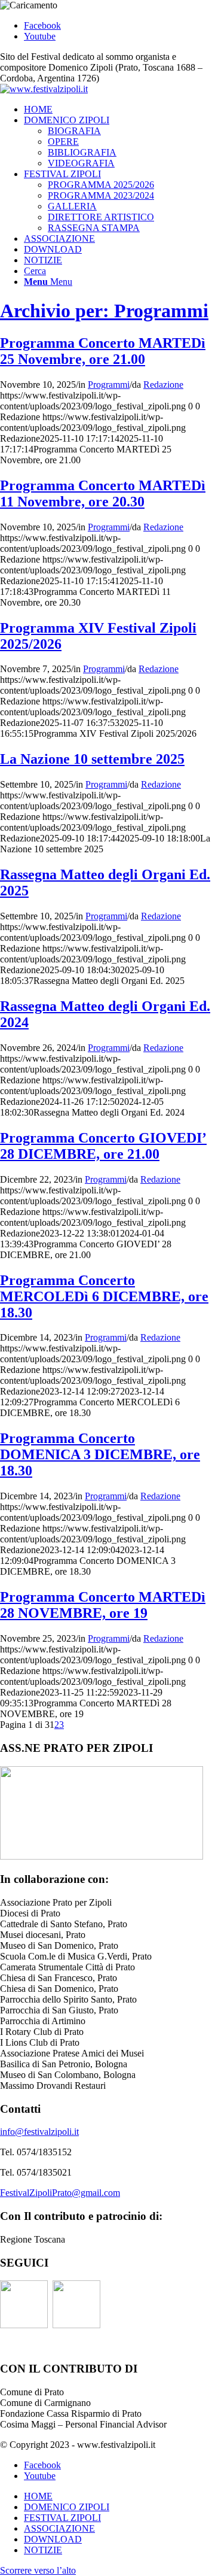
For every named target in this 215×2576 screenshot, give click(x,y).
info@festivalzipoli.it (39, 2132)
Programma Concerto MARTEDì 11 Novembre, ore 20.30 (103, 493)
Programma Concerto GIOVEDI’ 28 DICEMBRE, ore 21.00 (103, 1146)
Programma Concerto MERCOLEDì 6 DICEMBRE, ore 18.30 (104, 1296)
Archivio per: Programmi (104, 311)
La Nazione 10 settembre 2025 (92, 759)
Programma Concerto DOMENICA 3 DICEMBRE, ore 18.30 (100, 1454)
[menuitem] (119, 110)
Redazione (163, 385)
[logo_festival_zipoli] (44, 89)
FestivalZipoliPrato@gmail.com (60, 2193)
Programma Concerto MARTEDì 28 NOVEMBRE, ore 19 (103, 1605)
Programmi (109, 385)
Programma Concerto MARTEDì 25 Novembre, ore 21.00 (103, 351)
